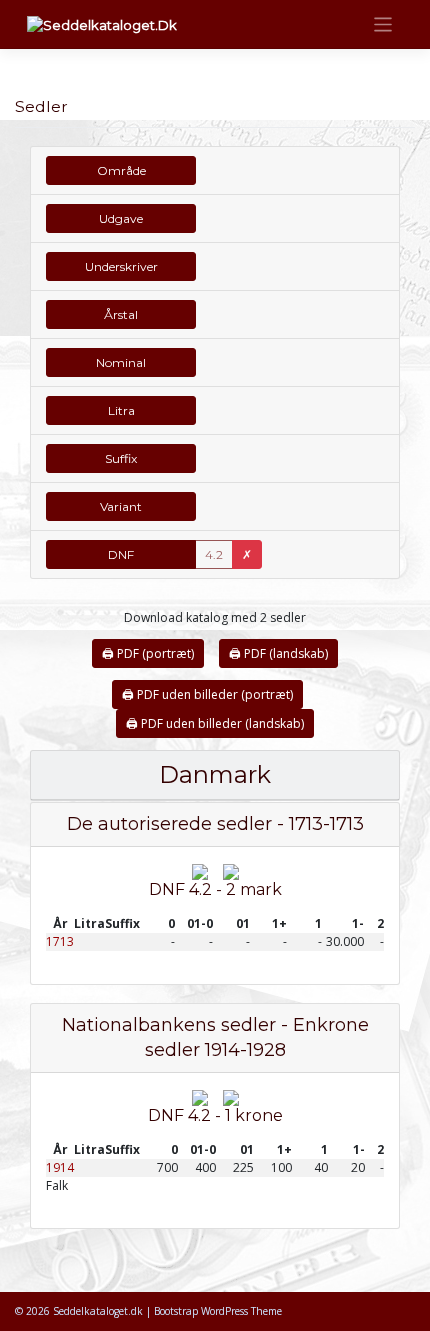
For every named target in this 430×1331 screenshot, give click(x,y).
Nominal (121, 362)
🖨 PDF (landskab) (278, 653)
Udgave (121, 218)
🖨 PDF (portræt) (148, 653)
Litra (121, 410)
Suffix (121, 458)
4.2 (214, 554)
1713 (60, 941)
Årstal (121, 314)
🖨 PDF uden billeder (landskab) (215, 723)
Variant (121, 506)
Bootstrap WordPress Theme (218, 1311)
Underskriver (121, 266)
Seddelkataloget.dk (98, 1311)
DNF (121, 554)
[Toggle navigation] (383, 24)
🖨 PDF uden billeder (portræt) (207, 694)
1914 (60, 1167)
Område (121, 170)
